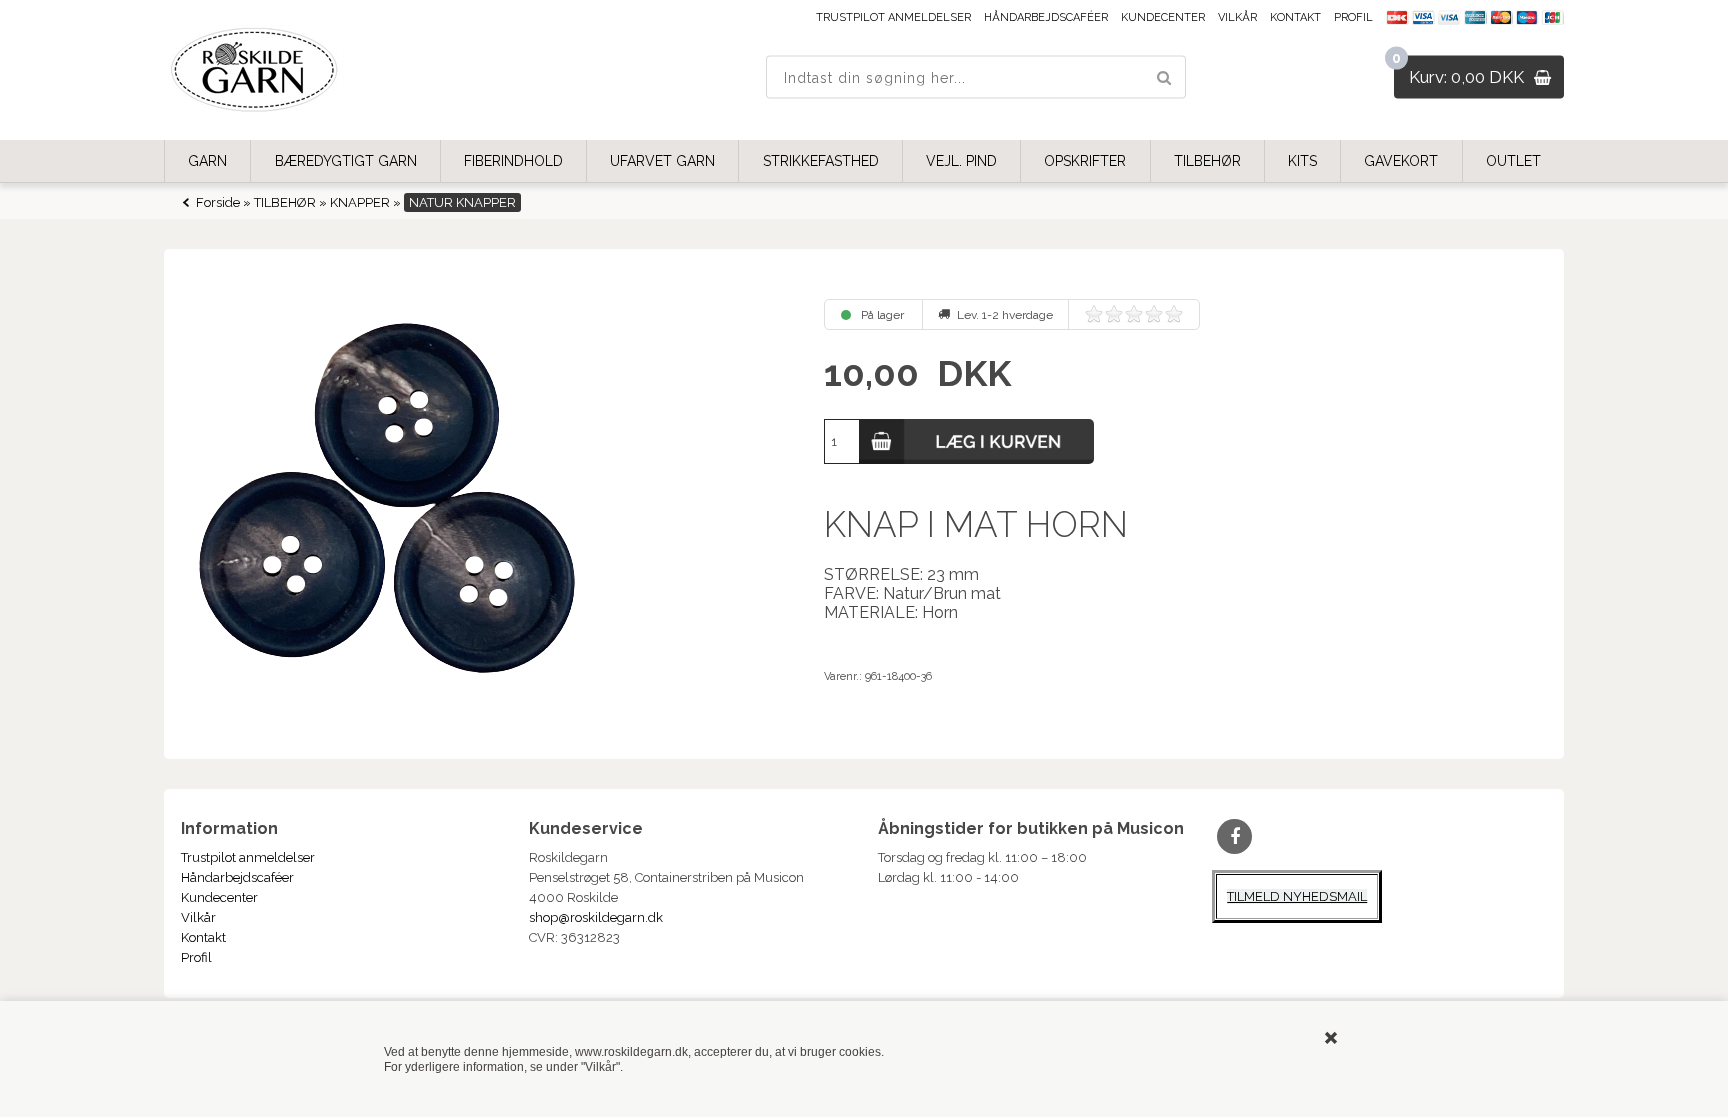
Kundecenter (1163, 17)
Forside (218, 202)
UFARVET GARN (662, 161)
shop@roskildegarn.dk (596, 917)
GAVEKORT (1401, 161)
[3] (1134, 314)
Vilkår (1237, 17)
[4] (1154, 314)
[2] (1114, 314)
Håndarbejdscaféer (1046, 17)
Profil (1353, 17)
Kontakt (1295, 17)
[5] (1174, 314)
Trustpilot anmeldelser (893, 17)
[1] (1094, 314)
